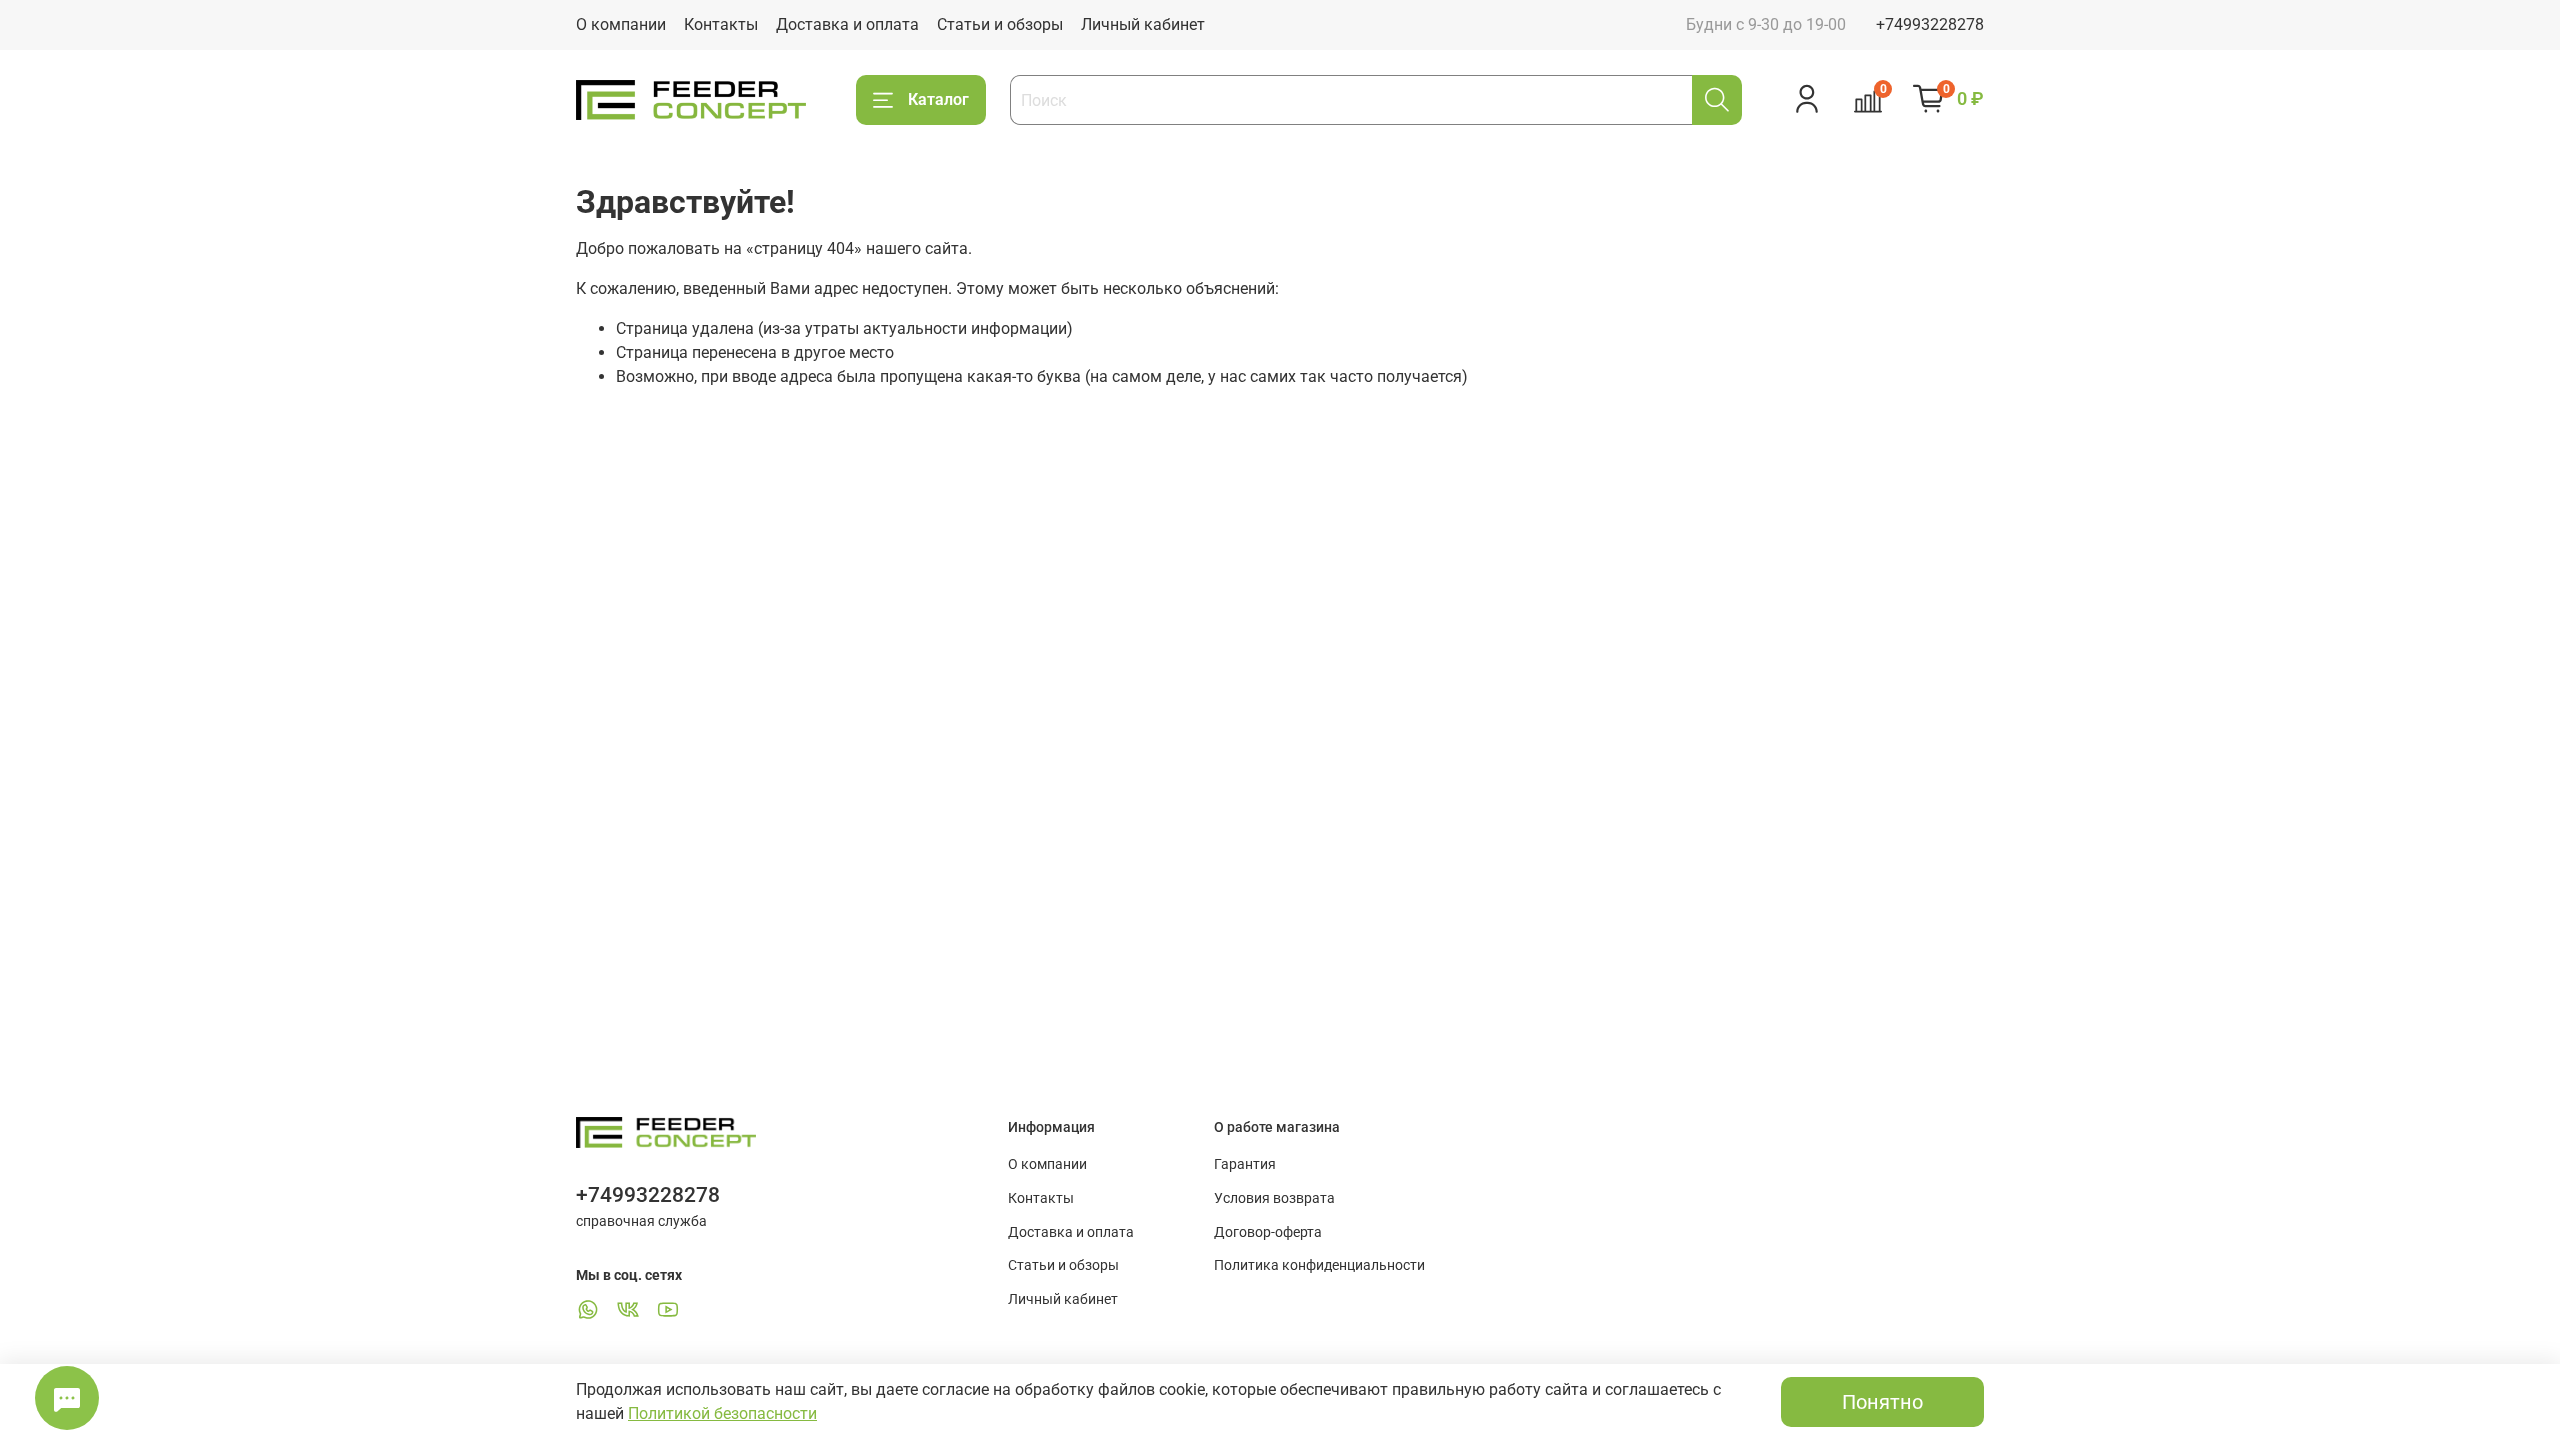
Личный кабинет (1143, 24)
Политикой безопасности (722, 1413)
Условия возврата (1274, 1198)
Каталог (938, 99)
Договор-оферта (1268, 1232)
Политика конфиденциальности (1319, 1265)
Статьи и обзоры (1000, 24)
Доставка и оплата (847, 24)
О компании (621, 24)
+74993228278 (1930, 24)
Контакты (721, 24)
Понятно (1882, 1402)
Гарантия (1245, 1164)
